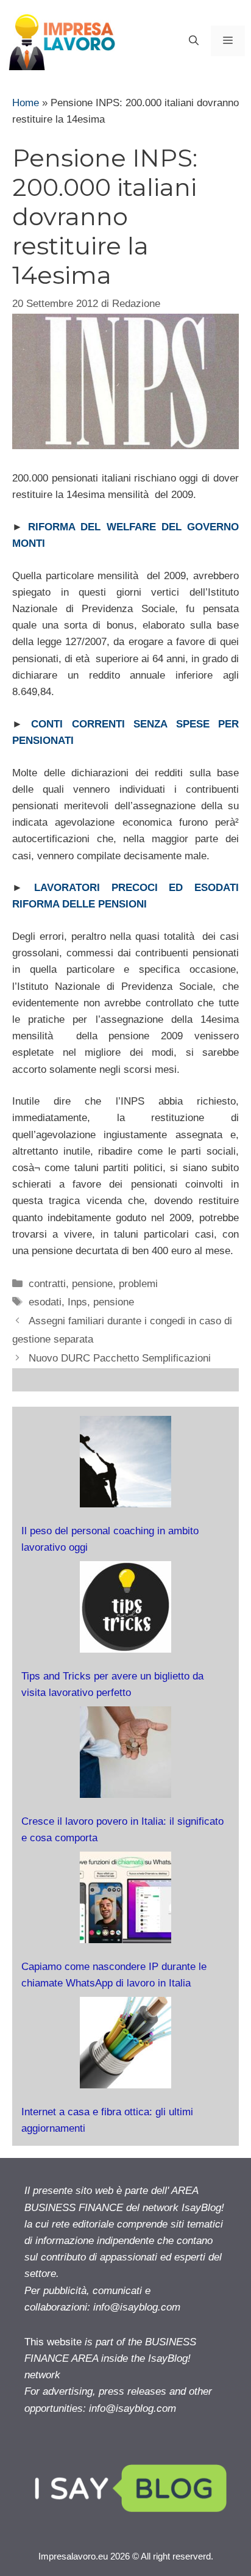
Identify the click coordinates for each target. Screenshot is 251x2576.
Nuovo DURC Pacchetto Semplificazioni (120, 1358)
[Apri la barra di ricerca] (194, 41)
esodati (45, 1302)
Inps (77, 1302)
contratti (47, 1284)
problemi (138, 1284)
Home (26, 103)
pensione (92, 1284)
